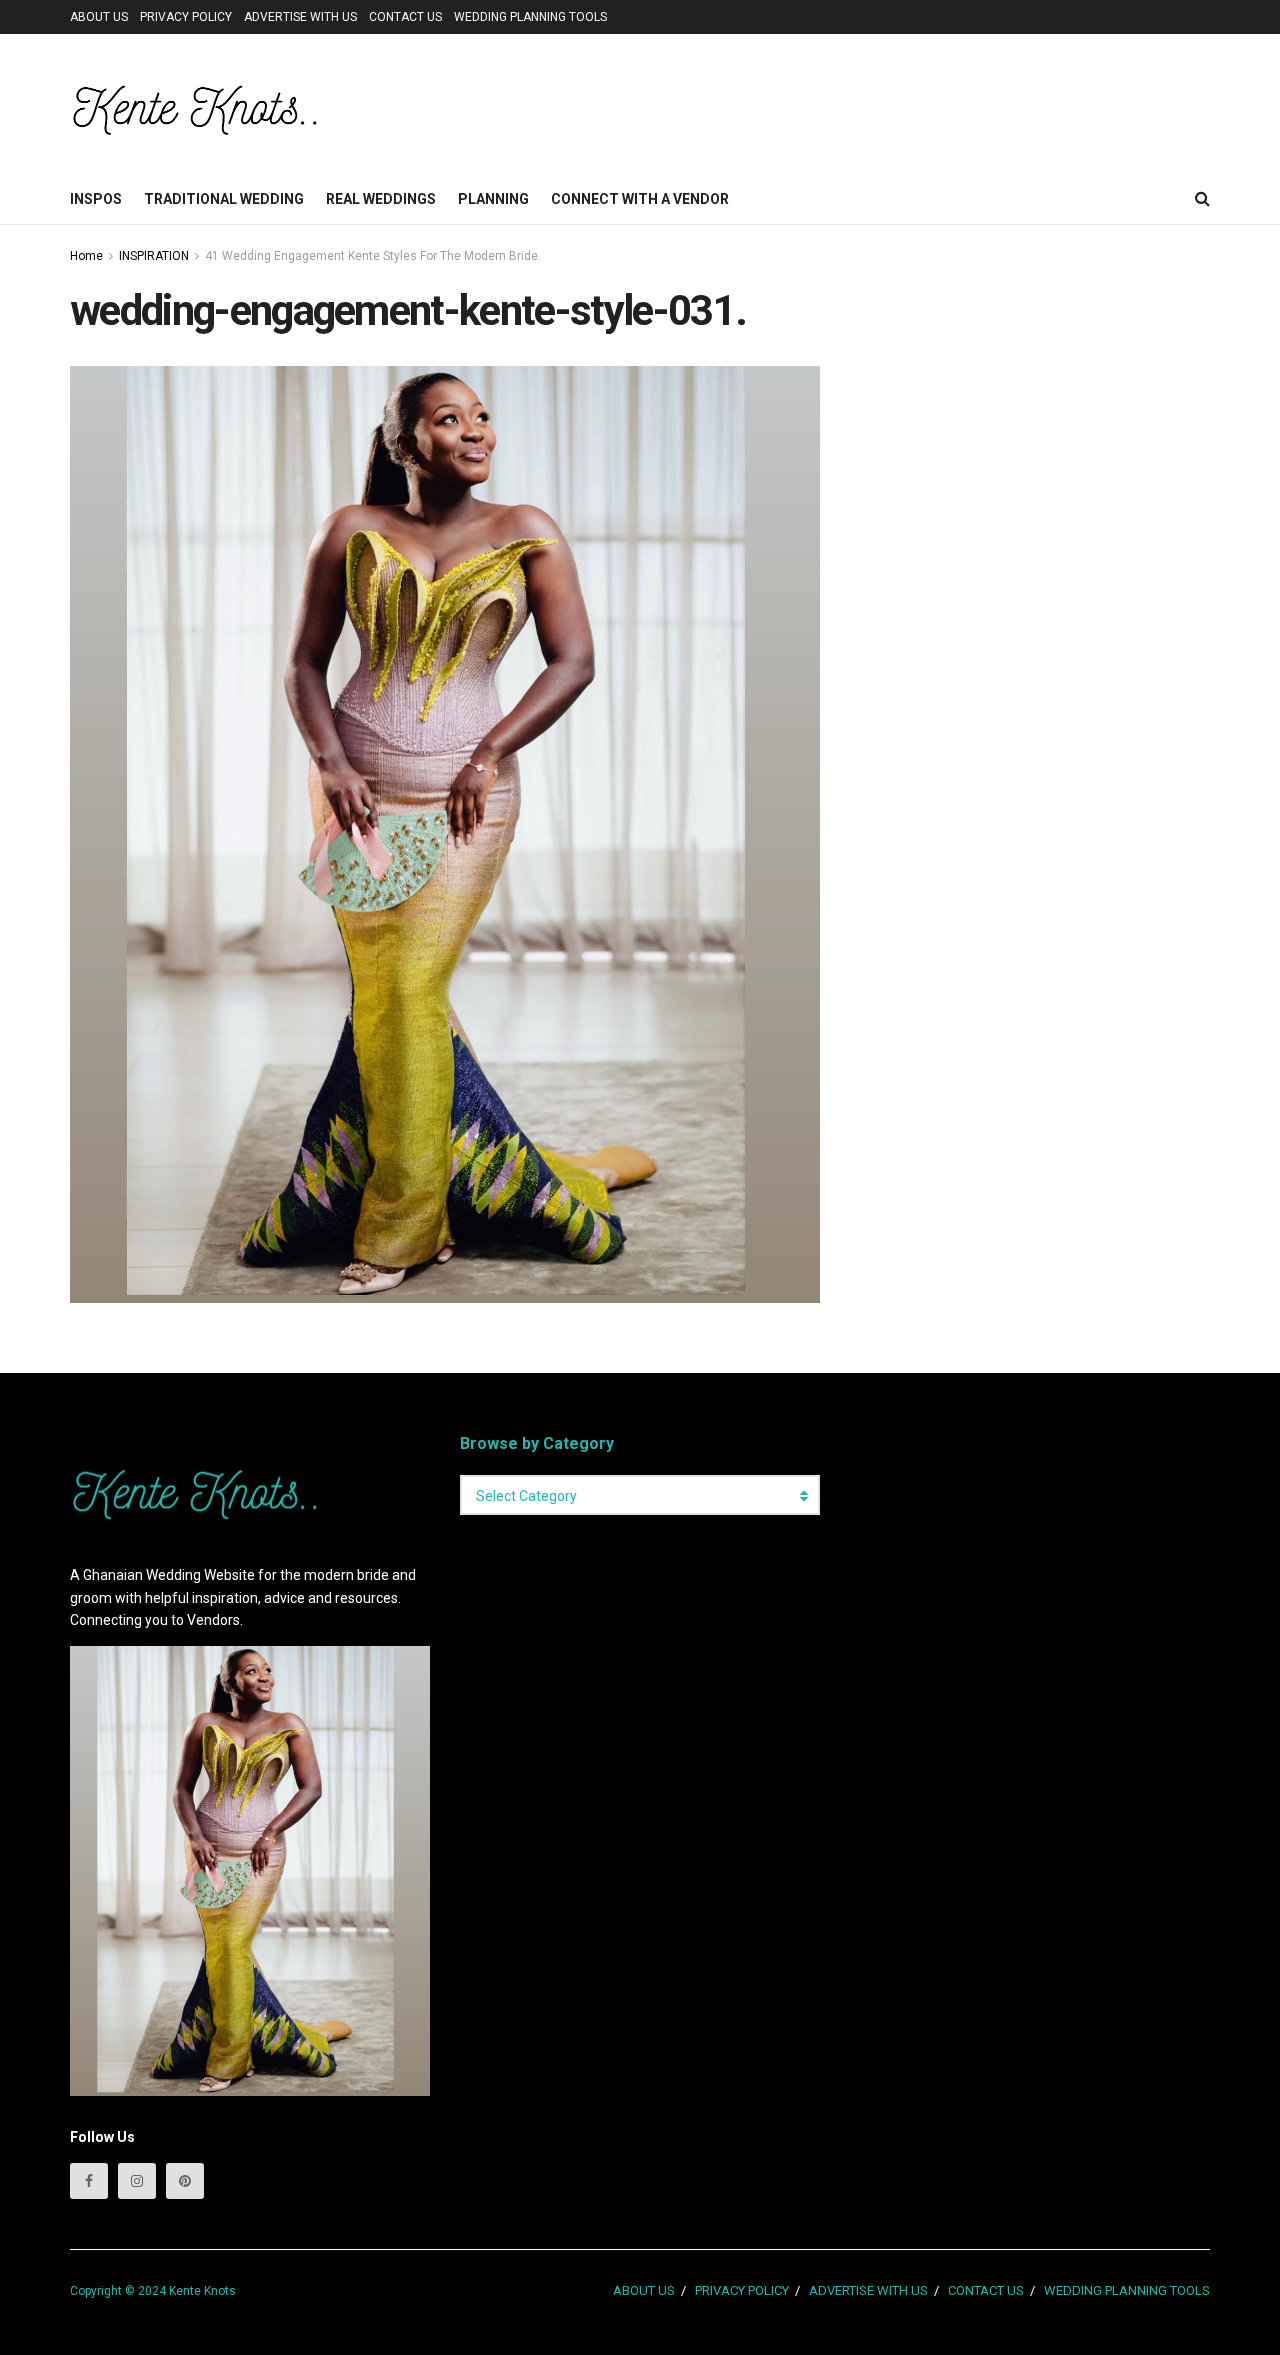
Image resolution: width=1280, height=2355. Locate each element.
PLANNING (493, 199)
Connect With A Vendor (640, 199)
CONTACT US (405, 17)
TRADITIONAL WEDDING (224, 199)
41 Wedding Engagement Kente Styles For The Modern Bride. (373, 256)
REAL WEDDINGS (381, 199)
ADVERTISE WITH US (300, 17)
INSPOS (96, 199)
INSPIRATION (154, 256)
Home (86, 256)
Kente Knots (202, 2291)
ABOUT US (99, 17)
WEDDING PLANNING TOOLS (530, 17)
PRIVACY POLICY (186, 17)
